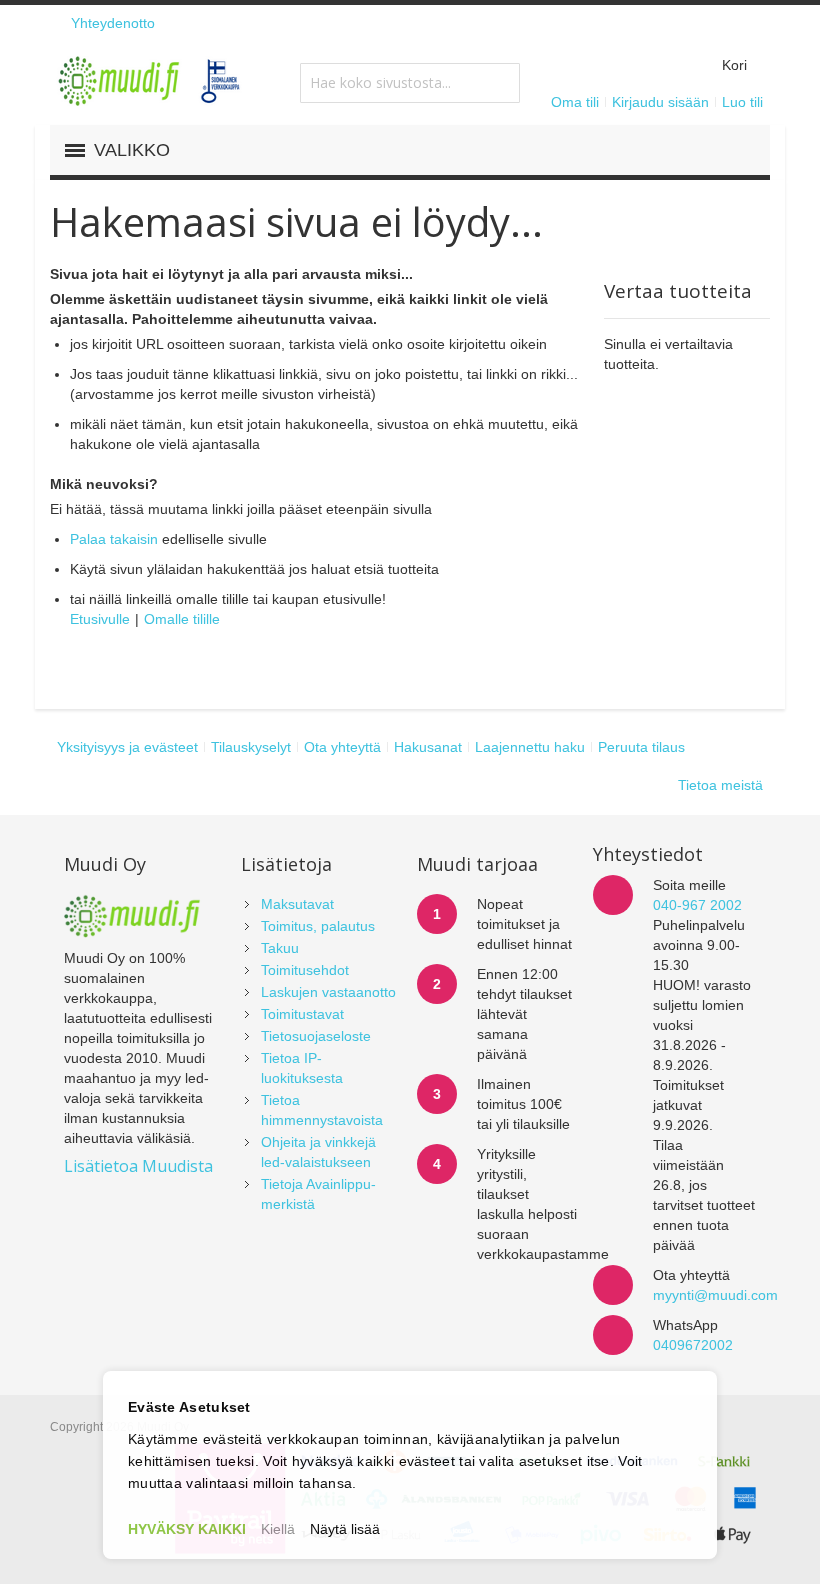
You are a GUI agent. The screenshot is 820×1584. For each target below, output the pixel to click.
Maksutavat (297, 904)
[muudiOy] (150, 81)
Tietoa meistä (720, 785)
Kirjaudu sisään (660, 102)
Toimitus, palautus (318, 926)
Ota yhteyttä (342, 747)
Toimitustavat (302, 1014)
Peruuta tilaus (641, 747)
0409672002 (693, 1345)
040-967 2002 (697, 905)
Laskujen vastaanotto (328, 992)
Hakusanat (428, 747)
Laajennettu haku (530, 747)
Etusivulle (100, 619)
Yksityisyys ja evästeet (127, 747)
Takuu (280, 948)
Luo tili (742, 102)
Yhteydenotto (113, 23)
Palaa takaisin (114, 539)
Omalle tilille (182, 619)
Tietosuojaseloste (316, 1036)
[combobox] (410, 83)
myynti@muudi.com (715, 1295)
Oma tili (575, 102)
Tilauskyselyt (251, 747)
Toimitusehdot (305, 970)
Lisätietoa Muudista (138, 1166)
